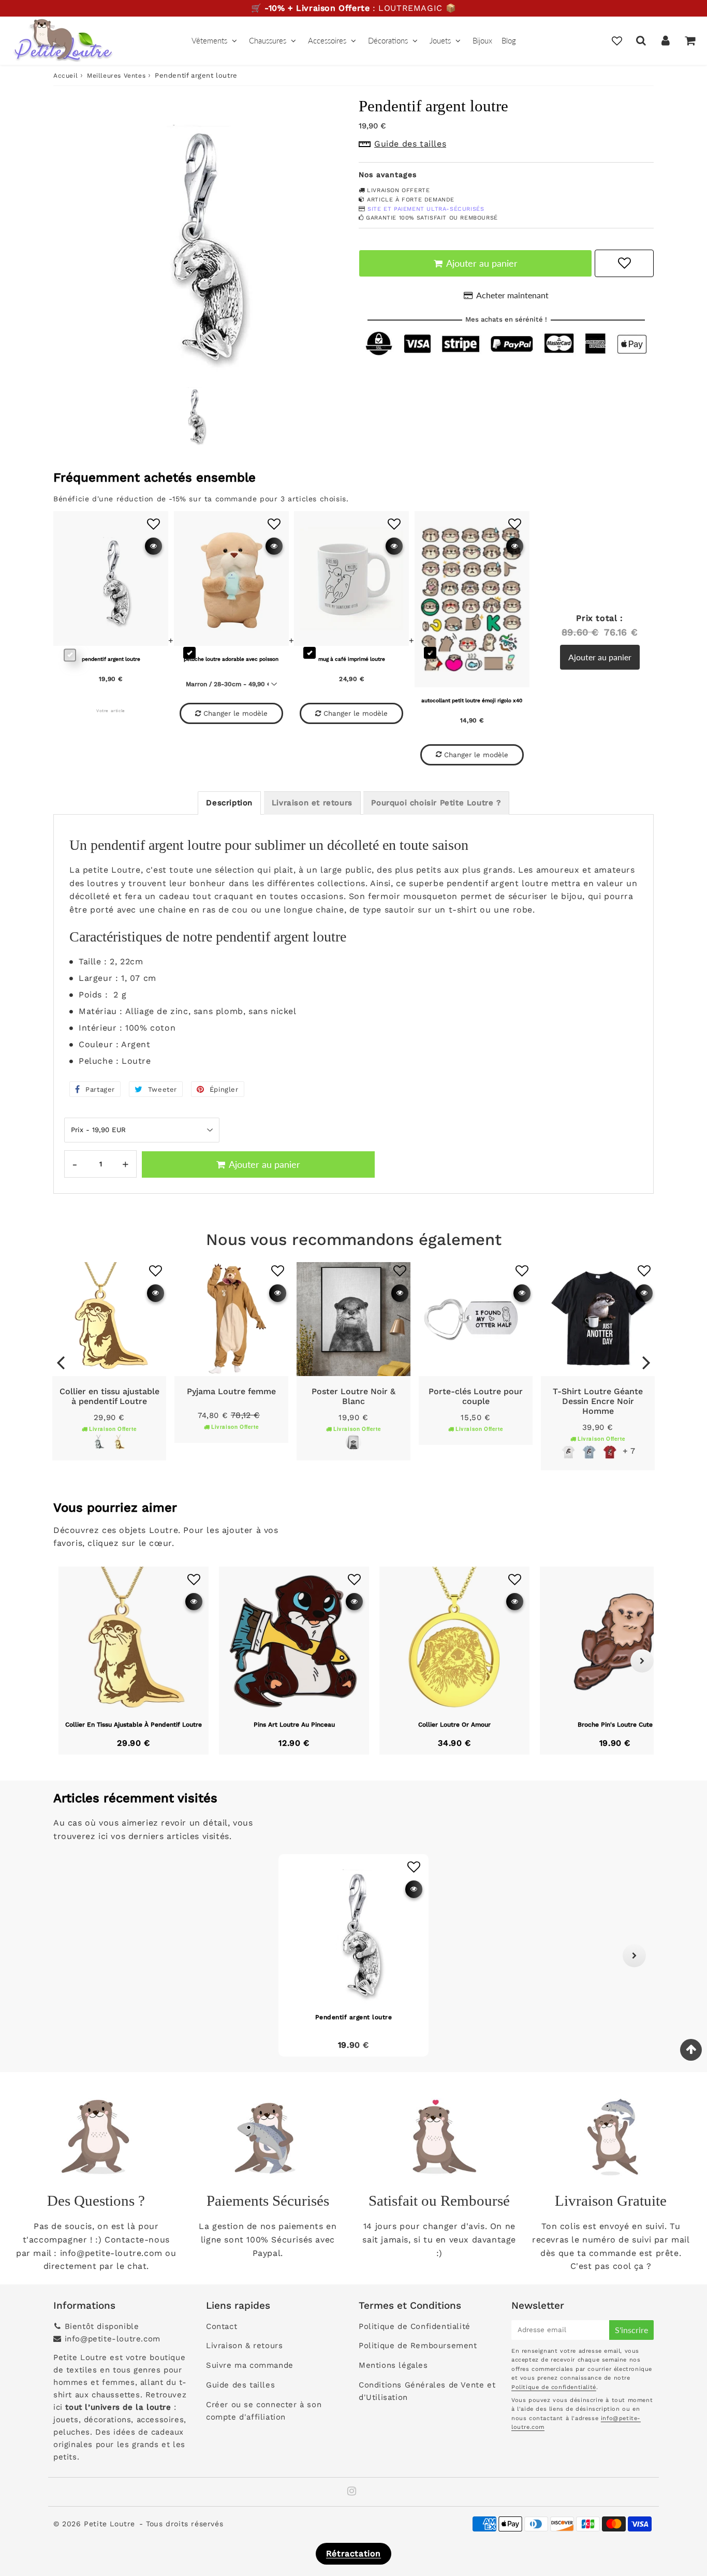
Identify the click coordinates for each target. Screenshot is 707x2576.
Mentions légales (393, 2365)
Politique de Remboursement (418, 2346)
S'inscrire (631, 2330)
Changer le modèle (235, 713)
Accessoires (327, 40)
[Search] (641, 40)
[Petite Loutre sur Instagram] (352, 2492)
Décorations (388, 40)
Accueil (65, 76)
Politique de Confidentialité (415, 2326)
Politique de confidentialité (554, 2387)
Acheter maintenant (512, 295)
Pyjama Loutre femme (231, 1391)
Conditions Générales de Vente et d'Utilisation (427, 2391)
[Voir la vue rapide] (156, 1293)
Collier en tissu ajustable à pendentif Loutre (109, 1396)
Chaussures (268, 40)
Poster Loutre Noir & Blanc (353, 1396)
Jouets (440, 40)
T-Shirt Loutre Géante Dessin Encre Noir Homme (598, 1401)
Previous (61, 1362)
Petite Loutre (109, 2524)
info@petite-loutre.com (113, 2339)
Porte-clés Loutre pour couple (476, 1396)
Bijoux (482, 40)
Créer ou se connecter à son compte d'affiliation (264, 2411)
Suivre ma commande (250, 2365)
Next (646, 1362)
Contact (222, 2326)
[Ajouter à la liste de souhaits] (156, 1271)
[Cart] (690, 40)
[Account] (665, 40)
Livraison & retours (244, 2346)
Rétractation (353, 2553)
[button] (73, 1955)
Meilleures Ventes (116, 76)
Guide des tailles (240, 2385)
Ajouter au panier (600, 657)
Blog (509, 40)
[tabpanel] (193, 414)
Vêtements (209, 40)
